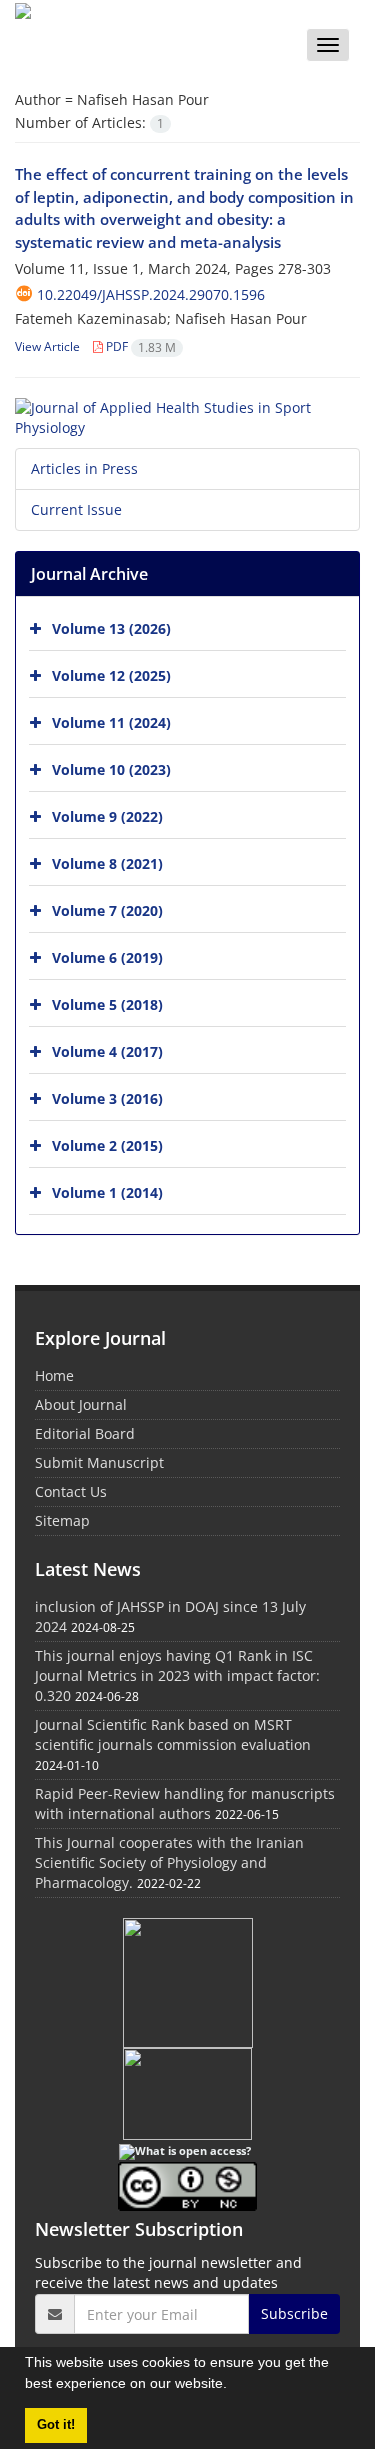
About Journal (81, 1404)
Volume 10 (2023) (111, 769)
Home (54, 1375)
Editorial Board (85, 1433)
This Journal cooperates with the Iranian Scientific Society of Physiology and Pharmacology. (169, 1862)
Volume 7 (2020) (107, 910)
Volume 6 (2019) (107, 957)
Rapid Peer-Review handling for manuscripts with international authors (185, 1803)
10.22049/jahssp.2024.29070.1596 (151, 294)
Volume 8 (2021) (107, 863)
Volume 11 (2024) (111, 722)
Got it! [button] (56, 2425)
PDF (139, 346)
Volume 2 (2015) (107, 1145)
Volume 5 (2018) (107, 1004)
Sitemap (62, 1520)
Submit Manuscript (99, 1462)
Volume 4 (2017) (107, 1051)
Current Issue (76, 509)
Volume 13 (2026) (111, 628)
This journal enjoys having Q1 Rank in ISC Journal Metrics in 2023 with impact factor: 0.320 (177, 1675)
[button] (234, 2386)
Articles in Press (84, 468)
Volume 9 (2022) (107, 816)
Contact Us (71, 1491)
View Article (47, 346)
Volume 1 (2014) (107, 1192)
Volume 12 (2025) (111, 675)
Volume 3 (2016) (107, 1098)
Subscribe (294, 2313)
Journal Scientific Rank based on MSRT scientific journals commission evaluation (173, 1734)
